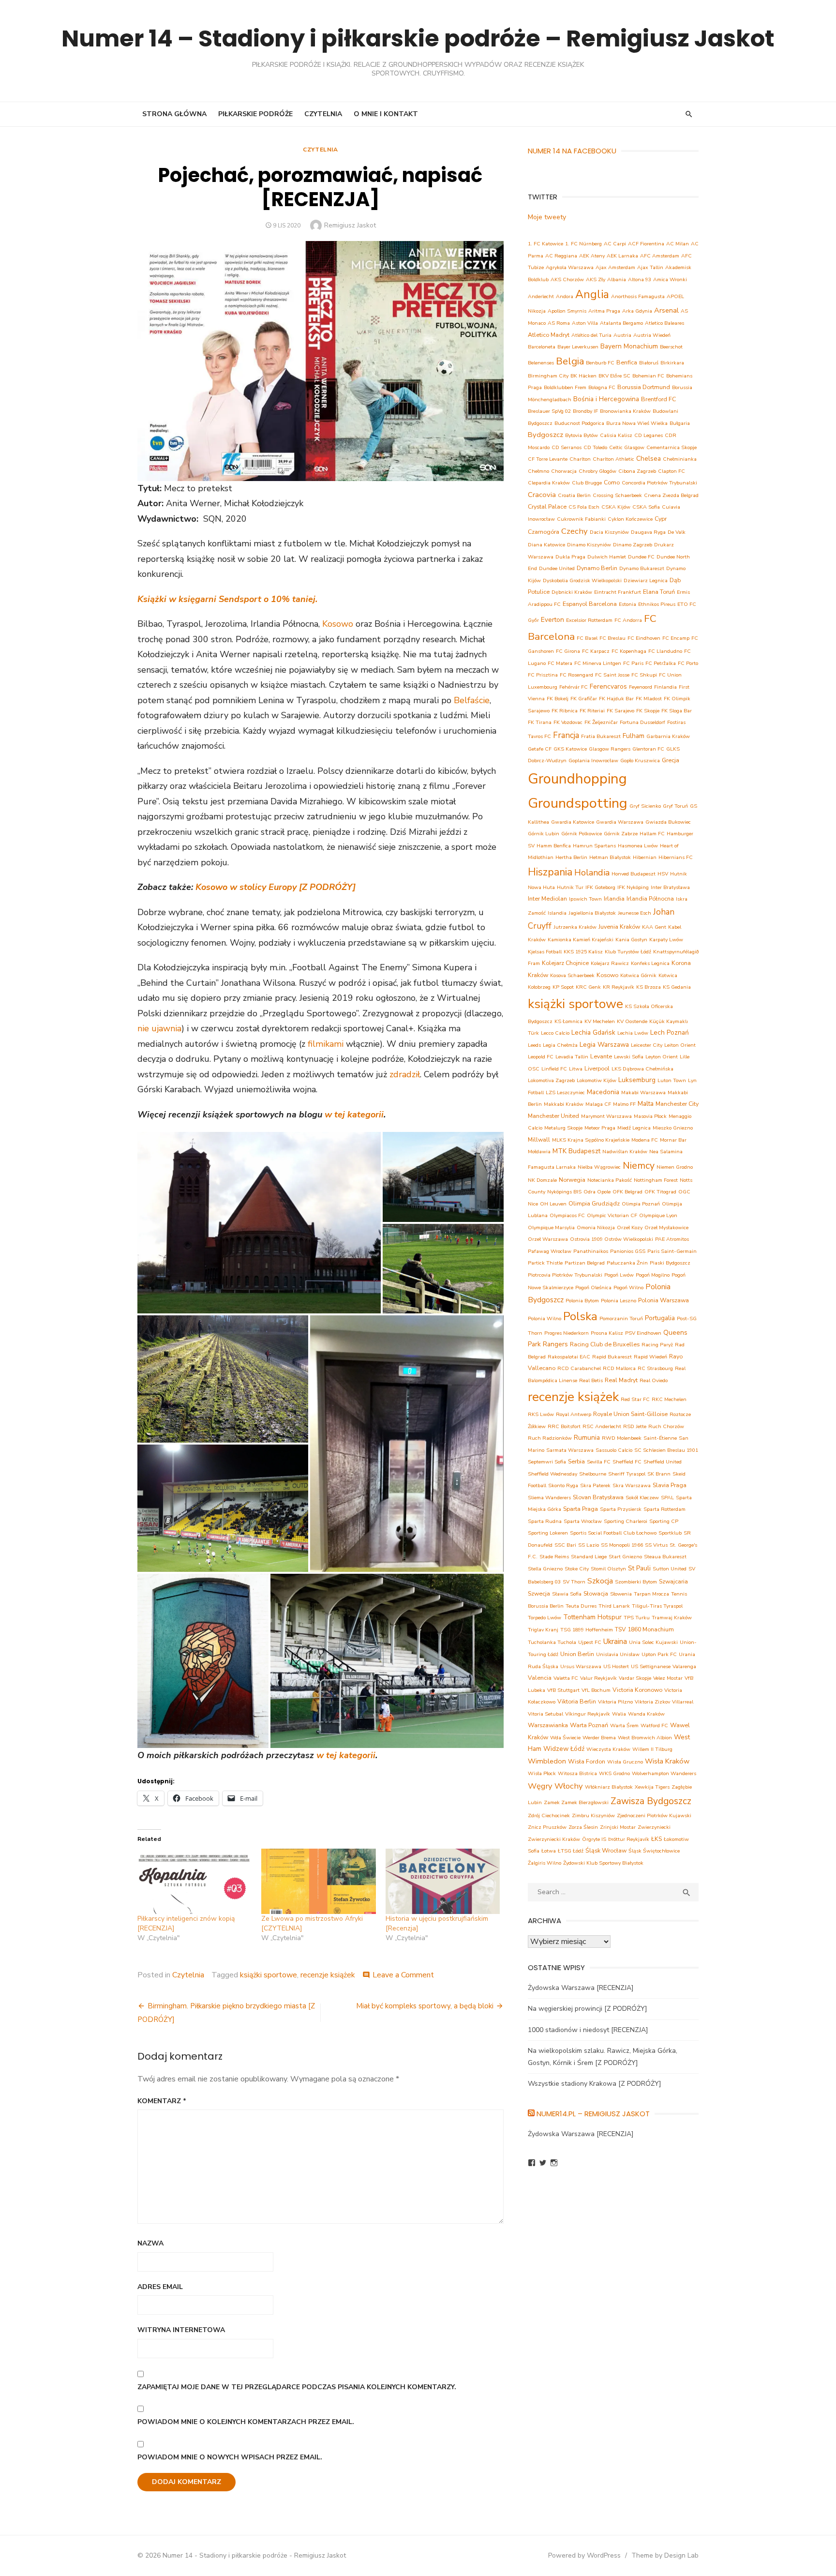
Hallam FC (652, 834)
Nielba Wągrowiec (599, 1167)
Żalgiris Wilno (545, 1863)
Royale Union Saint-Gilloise (630, 1414)
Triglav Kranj (543, 1630)
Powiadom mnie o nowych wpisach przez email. (230, 2457)
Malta (646, 1104)
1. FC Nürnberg (583, 244)
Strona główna (174, 114)
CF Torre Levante (548, 459)
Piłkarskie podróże (255, 114)
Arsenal (666, 310)
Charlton (580, 459)
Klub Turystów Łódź (628, 952)
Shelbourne (593, 1474)
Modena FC (645, 1140)
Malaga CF (598, 1104)
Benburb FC (600, 363)
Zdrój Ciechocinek (549, 1815)
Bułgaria (680, 423)
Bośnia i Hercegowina (606, 399)
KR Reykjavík (619, 987)
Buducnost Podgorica (579, 423)
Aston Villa (585, 323)
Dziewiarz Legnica (646, 580)
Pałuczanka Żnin (627, 1263)
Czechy (575, 531)
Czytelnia (323, 114)
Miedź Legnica (634, 1128)
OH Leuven (553, 1204)
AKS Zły (596, 279)
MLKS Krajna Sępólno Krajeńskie (591, 1140)
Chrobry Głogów (597, 471)
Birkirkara (672, 363)
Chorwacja (564, 471)
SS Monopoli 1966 (622, 1545)
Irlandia (614, 898)
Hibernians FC (676, 857)
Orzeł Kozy (630, 1228)
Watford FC (654, 1725)
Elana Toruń (659, 592)
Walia (619, 1714)
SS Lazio (589, 1545)
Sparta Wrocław (583, 1521)
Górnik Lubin (544, 834)
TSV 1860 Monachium (644, 1629)
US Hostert (616, 1666)
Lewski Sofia (629, 1057)
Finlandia (665, 687)
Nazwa (150, 2243)
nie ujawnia (159, 1028)
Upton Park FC (659, 1654)
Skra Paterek (595, 1485)
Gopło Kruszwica (640, 761)
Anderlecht (541, 296)
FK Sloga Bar (677, 711)
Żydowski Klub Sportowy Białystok (603, 1863)
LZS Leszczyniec (565, 1092)
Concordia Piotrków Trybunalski (659, 483)
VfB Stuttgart (563, 1690)
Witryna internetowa (181, 2330)
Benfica (627, 362)
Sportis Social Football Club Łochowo (613, 1533)
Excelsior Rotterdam (589, 620)
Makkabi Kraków (564, 1104)
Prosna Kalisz (607, 1333)
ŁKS (657, 1839)
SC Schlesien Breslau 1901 (666, 1450)
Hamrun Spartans (594, 846)
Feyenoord (641, 687)
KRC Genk (588, 987)
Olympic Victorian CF (612, 1215)
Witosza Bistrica (577, 1773)
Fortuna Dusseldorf (642, 722)
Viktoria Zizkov (652, 1702)
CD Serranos (567, 447)
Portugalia (660, 1318)
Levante (601, 1056)
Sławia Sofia (567, 1594)
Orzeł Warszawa (548, 1239)
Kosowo (338, 624)
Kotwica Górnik (638, 975)
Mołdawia (539, 1152)
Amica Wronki (670, 279)
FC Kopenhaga (629, 651)
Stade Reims (554, 1557)
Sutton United (670, 1569)
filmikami (326, 1044)
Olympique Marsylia (551, 1228)
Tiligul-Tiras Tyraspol (657, 1606)
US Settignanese (651, 1666)
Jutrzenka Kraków (575, 927)
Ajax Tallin (650, 267)
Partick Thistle (545, 1263)
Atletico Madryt (549, 335)
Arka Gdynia (637, 311)
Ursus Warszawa (581, 1666)
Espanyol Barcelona (590, 604)
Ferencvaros (608, 686)
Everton (552, 620)
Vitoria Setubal (545, 1714)
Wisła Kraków (667, 1761)
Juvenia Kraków (619, 926)
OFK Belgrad (627, 1192)
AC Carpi (615, 244)
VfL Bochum (596, 1690)
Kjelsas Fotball (545, 952)
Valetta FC (566, 1678)
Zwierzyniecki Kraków (554, 1839)
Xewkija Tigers (652, 1787)
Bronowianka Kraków (625, 411)
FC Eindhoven (644, 638)
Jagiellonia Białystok (592, 913)
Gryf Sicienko (645, 806)
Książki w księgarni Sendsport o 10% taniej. (227, 599)
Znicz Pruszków (547, 1827)
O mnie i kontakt (386, 114)
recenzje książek (328, 1975)
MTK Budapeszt (576, 1151)
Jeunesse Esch (634, 913)
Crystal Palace (547, 506)
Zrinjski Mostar (618, 1827)
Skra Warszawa (632, 1485)
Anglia (592, 294)
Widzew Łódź (564, 1749)
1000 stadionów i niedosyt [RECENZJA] (588, 2030)
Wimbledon (547, 1761)
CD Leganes (649, 435)
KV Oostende (632, 1021)
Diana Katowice (546, 545)
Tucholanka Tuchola (552, 1642)
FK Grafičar (584, 699)
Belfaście (472, 700)
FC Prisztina (543, 675)
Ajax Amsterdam (615, 267)
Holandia (592, 873)
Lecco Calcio (555, 1033)
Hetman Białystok (610, 857)
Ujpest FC (590, 1642)
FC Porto (688, 663)
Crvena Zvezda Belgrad (671, 495)
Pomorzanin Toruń (621, 1318)
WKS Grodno (614, 1773)
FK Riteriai (592, 711)
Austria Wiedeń (652, 335)
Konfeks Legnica (650, 963)
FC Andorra (628, 620)
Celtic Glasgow (627, 447)
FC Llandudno (665, 651)
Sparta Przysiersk (621, 1509)
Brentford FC (658, 399)
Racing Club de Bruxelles (605, 1344)
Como (612, 482)
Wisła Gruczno (625, 1762)
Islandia (557, 913)
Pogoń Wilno (628, 1288)
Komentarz (162, 2101)
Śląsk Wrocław (606, 1850)
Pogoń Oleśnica (593, 1288)
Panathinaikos (591, 1251)
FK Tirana (540, 722)
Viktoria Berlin (577, 1701)
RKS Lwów (541, 1414)
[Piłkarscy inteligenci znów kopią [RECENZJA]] (194, 1881)
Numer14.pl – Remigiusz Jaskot (593, 2114)
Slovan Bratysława (598, 1497)
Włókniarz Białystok (609, 1787)
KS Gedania (677, 987)
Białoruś (649, 363)
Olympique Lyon (658, 1215)
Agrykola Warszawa (570, 267)
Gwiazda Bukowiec (668, 822)
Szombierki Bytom (636, 1582)
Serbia (576, 1461)
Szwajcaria (673, 1581)
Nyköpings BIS (564, 1192)
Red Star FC (635, 1399)
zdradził (405, 1074)
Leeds (534, 1045)
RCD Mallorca (619, 1368)
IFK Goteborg (600, 887)
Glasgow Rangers (610, 749)
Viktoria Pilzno (615, 1702)
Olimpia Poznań (641, 1204)
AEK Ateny (592, 256)
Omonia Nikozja (596, 1228)
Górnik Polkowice (582, 834)
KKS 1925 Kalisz (583, 952)
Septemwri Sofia (547, 1462)
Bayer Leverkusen (578, 347)
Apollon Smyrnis (567, 311)
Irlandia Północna (650, 898)
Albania (617, 279)
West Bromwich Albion (645, 1738)
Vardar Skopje (635, 1678)
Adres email (160, 2287)
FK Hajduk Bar (616, 699)
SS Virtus (656, 1545)
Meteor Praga (600, 1128)
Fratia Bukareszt (601, 736)
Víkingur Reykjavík (588, 1714)
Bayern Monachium (629, 346)
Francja (566, 735)
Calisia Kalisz (616, 435)
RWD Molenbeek (622, 1438)
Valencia (540, 1678)
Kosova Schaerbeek (572, 975)
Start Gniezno (625, 1557)
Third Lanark (614, 1606)
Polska (580, 1316)
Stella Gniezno (545, 1569)
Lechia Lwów (633, 1033)
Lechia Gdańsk (593, 1032)
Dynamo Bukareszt (642, 568)
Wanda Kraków (646, 1714)
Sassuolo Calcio (614, 1450)
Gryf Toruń (675, 806)
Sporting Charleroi (626, 1521)
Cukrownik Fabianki (581, 519)
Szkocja (600, 1581)
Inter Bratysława (670, 887)
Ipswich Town (585, 899)
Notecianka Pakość (610, 1180)
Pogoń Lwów (619, 1275)
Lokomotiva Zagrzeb (551, 1080)
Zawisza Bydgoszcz (651, 1801)
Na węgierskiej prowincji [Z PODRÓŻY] (588, 2009)
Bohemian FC (648, 376)
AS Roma (559, 323)
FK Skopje (648, 711)
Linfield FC (554, 1069)
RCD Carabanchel (579, 1368)
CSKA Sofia (646, 507)
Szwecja (539, 1593)
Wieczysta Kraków (608, 1749)
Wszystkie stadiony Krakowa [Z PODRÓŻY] (595, 2084)
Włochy (569, 1786)
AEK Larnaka (622, 256)
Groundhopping (577, 779)
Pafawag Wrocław (550, 1251)
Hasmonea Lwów (638, 846)
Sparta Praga (581, 1509)
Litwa (576, 1069)
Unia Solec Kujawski (653, 1642)
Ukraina (615, 1641)
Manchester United (553, 1116)
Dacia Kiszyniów (609, 532)
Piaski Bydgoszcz (670, 1263)
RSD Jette (635, 1426)
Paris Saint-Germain (672, 1251)
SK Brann (659, 1474)
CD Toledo (595, 447)
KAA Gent (654, 927)
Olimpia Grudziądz (594, 1203)
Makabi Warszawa (643, 1092)
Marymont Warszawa (606, 1116)
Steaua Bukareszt (665, 1557)
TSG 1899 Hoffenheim (587, 1630)
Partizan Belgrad (585, 1263)
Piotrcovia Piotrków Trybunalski (565, 1275)
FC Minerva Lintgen (598, 663)
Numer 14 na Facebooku (572, 151)
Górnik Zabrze (621, 834)
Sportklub (670, 1533)
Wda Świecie (565, 1738)
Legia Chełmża (560, 1045)
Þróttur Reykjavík (629, 1839)
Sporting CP (664, 1521)
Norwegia (572, 1180)
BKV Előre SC (614, 376)
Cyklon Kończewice (630, 519)
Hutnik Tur (570, 887)
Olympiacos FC (567, 1215)
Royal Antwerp (574, 1414)
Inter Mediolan (547, 898)
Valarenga (684, 1666)
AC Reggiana (561, 256)
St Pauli (639, 1568)
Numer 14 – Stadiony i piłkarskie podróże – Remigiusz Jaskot (418, 38)
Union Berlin (577, 1654)
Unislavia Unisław (618, 1654)
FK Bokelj (558, 699)
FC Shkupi (644, 675)
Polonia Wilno (545, 1318)
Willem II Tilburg (652, 1749)
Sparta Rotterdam (664, 1509)
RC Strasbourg (655, 1368)
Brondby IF (585, 411)
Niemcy (639, 1166)
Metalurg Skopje (563, 1128)
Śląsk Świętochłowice (654, 1851)
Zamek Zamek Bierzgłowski (576, 1802)
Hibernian (645, 857)
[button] (259, 1223)
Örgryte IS (594, 1839)
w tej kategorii (354, 1115)
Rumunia (587, 1438)
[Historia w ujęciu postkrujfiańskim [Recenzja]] (443, 1881)
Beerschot (671, 347)
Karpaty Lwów (666, 940)
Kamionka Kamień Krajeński (581, 940)
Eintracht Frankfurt (618, 592)
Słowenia (621, 1594)
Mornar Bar (673, 1140)
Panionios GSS (628, 1251)
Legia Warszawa (604, 1045)
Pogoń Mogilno (653, 1275)
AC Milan (678, 244)
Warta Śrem (624, 1725)
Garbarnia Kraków (668, 736)
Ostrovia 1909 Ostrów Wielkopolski (612, 1239)
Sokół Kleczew (642, 1498)
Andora (565, 296)
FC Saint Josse (612, 675)
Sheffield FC (627, 1462)
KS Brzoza (649, 987)
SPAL (667, 1498)
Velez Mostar (668, 1678)
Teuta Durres (581, 1606)
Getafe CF (540, 749)
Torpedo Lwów (545, 1618)
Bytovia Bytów (582, 435)
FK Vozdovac (568, 722)
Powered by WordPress (584, 2555)
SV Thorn (574, 1582)
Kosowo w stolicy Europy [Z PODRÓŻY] (276, 887)
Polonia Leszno (619, 1301)
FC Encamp (676, 638)
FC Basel (587, 638)
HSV (663, 874)
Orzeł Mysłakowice (666, 1228)
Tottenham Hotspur (592, 1617)
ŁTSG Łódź (571, 1851)
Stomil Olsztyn (608, 1569)
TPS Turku (637, 1618)
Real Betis (591, 1380)
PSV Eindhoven (643, 1333)
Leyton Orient (662, 1057)
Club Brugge (587, 483)
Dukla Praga (570, 557)
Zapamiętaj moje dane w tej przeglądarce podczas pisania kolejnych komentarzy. (297, 2387)
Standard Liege (589, 1557)
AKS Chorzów (567, 279)
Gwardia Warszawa (620, 822)
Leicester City (647, 1045)
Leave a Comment (403, 1975)
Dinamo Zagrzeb (633, 545)
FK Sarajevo (620, 711)
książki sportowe (269, 1975)
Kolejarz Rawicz (610, 963)
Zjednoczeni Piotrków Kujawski (654, 1815)
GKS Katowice (570, 749)
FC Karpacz (596, 651)
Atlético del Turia (591, 335)
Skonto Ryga (563, 1485)
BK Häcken (583, 376)
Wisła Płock (542, 1773)
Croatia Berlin (574, 495)
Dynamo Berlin (597, 568)
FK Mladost (649, 699)
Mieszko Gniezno (673, 1128)
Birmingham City (548, 376)
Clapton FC (672, 471)
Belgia (570, 361)
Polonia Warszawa (664, 1300)
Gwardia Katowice (573, 822)
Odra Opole (597, 1192)
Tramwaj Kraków (672, 1618)
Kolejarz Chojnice (565, 963)
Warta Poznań (589, 1725)
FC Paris (633, 663)
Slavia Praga (670, 1485)
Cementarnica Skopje (672, 447)
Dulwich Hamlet (607, 557)
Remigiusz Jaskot (350, 225)
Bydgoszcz (545, 435)
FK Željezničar (601, 722)
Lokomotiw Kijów (597, 1080)
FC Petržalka (661, 663)
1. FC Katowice (545, 244)
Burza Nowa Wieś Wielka (637, 423)
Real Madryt (621, 1380)
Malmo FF (624, 1104)
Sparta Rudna (545, 1521)
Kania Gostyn (631, 940)
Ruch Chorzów (666, 1426)
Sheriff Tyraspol (627, 1474)
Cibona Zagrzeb (637, 471)
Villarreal (683, 1702)
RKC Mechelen (669, 1399)
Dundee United (557, 568)
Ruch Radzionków (550, 1438)
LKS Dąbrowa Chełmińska (642, 1069)
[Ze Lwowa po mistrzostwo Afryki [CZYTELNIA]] (318, 1881)
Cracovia (542, 495)
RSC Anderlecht (602, 1426)
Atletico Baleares (664, 323)
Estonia (627, 604)
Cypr (661, 519)
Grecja (671, 760)
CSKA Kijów (616, 507)
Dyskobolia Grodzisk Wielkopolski (582, 580)
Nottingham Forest (656, 1180)
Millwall (539, 1139)
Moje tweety (547, 217)
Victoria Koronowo (637, 1690)
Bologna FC (602, 387)
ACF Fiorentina (646, 244)
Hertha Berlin (571, 857)
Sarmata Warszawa (570, 1450)
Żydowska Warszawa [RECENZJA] (581, 1988)
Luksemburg (637, 1080)
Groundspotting (578, 803)
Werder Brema (599, 1738)
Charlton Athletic (613, 459)
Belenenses (541, 363)
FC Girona (568, 651)
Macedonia (603, 1092)
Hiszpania (550, 872)
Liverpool (597, 1068)
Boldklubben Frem (565, 387)
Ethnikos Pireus (657, 604)
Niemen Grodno (675, 1167)
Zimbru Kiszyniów (593, 1815)
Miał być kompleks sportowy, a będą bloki (425, 2006)
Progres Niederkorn (567, 1333)
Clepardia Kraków (549, 483)
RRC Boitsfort (564, 1426)
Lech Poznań (670, 1032)
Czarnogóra (544, 532)
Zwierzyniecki (654, 1827)
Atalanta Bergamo (621, 323)
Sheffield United (663, 1462)
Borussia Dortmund (644, 387)
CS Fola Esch (584, 507)
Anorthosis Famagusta (638, 296)
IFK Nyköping (633, 887)
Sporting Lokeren (548, 1533)
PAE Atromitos (672, 1239)
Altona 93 (640, 279)
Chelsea (649, 459)
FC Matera (560, 663)
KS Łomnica (568, 1021)
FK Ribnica (565, 711)
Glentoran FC (648, 749)
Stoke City (577, 1569)
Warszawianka (548, 1725)
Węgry (540, 1786)
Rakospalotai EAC (569, 1357)
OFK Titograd (660, 1192)
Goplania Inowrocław (593, 761)
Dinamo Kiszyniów (589, 545)
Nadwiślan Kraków (625, 1152)
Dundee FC (641, 557)
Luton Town (672, 1080)
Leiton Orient (680, 1045)
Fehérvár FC (574, 687)
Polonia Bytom (582, 1301)
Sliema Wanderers (549, 1498)
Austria (622, 335)
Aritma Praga (604, 311)
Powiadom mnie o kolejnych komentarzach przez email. (246, 2422)
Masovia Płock (650, 1116)
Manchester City (677, 1104)
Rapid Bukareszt (612, 1357)
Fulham (634, 736)
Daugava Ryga (648, 532)
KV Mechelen (600, 1021)
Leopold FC (541, 1057)
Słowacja (596, 1593)
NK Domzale (542, 1180)
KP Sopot (563, 987)
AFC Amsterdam (660, 256)
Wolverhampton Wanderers (664, 1773)
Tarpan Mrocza (651, 1594)
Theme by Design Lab (665, 2555)
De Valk (677, 532)
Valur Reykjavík (598, 1678)
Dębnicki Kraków (572, 592)
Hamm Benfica (554, 846)
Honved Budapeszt (634, 874)
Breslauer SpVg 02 (549, 411)
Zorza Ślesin (583, 1827)
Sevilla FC (599, 1462)
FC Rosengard (576, 675)
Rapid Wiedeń (650, 1357)
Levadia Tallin (572, 1057)
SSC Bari (565, 1545)
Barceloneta (542, 347)
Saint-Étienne (660, 1438)
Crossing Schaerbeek (617, 495)
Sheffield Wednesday (552, 1474)
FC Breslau (612, 638)
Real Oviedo (654, 1380)
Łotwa (549, 1851)
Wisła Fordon (587, 1761)
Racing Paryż (657, 1345)
